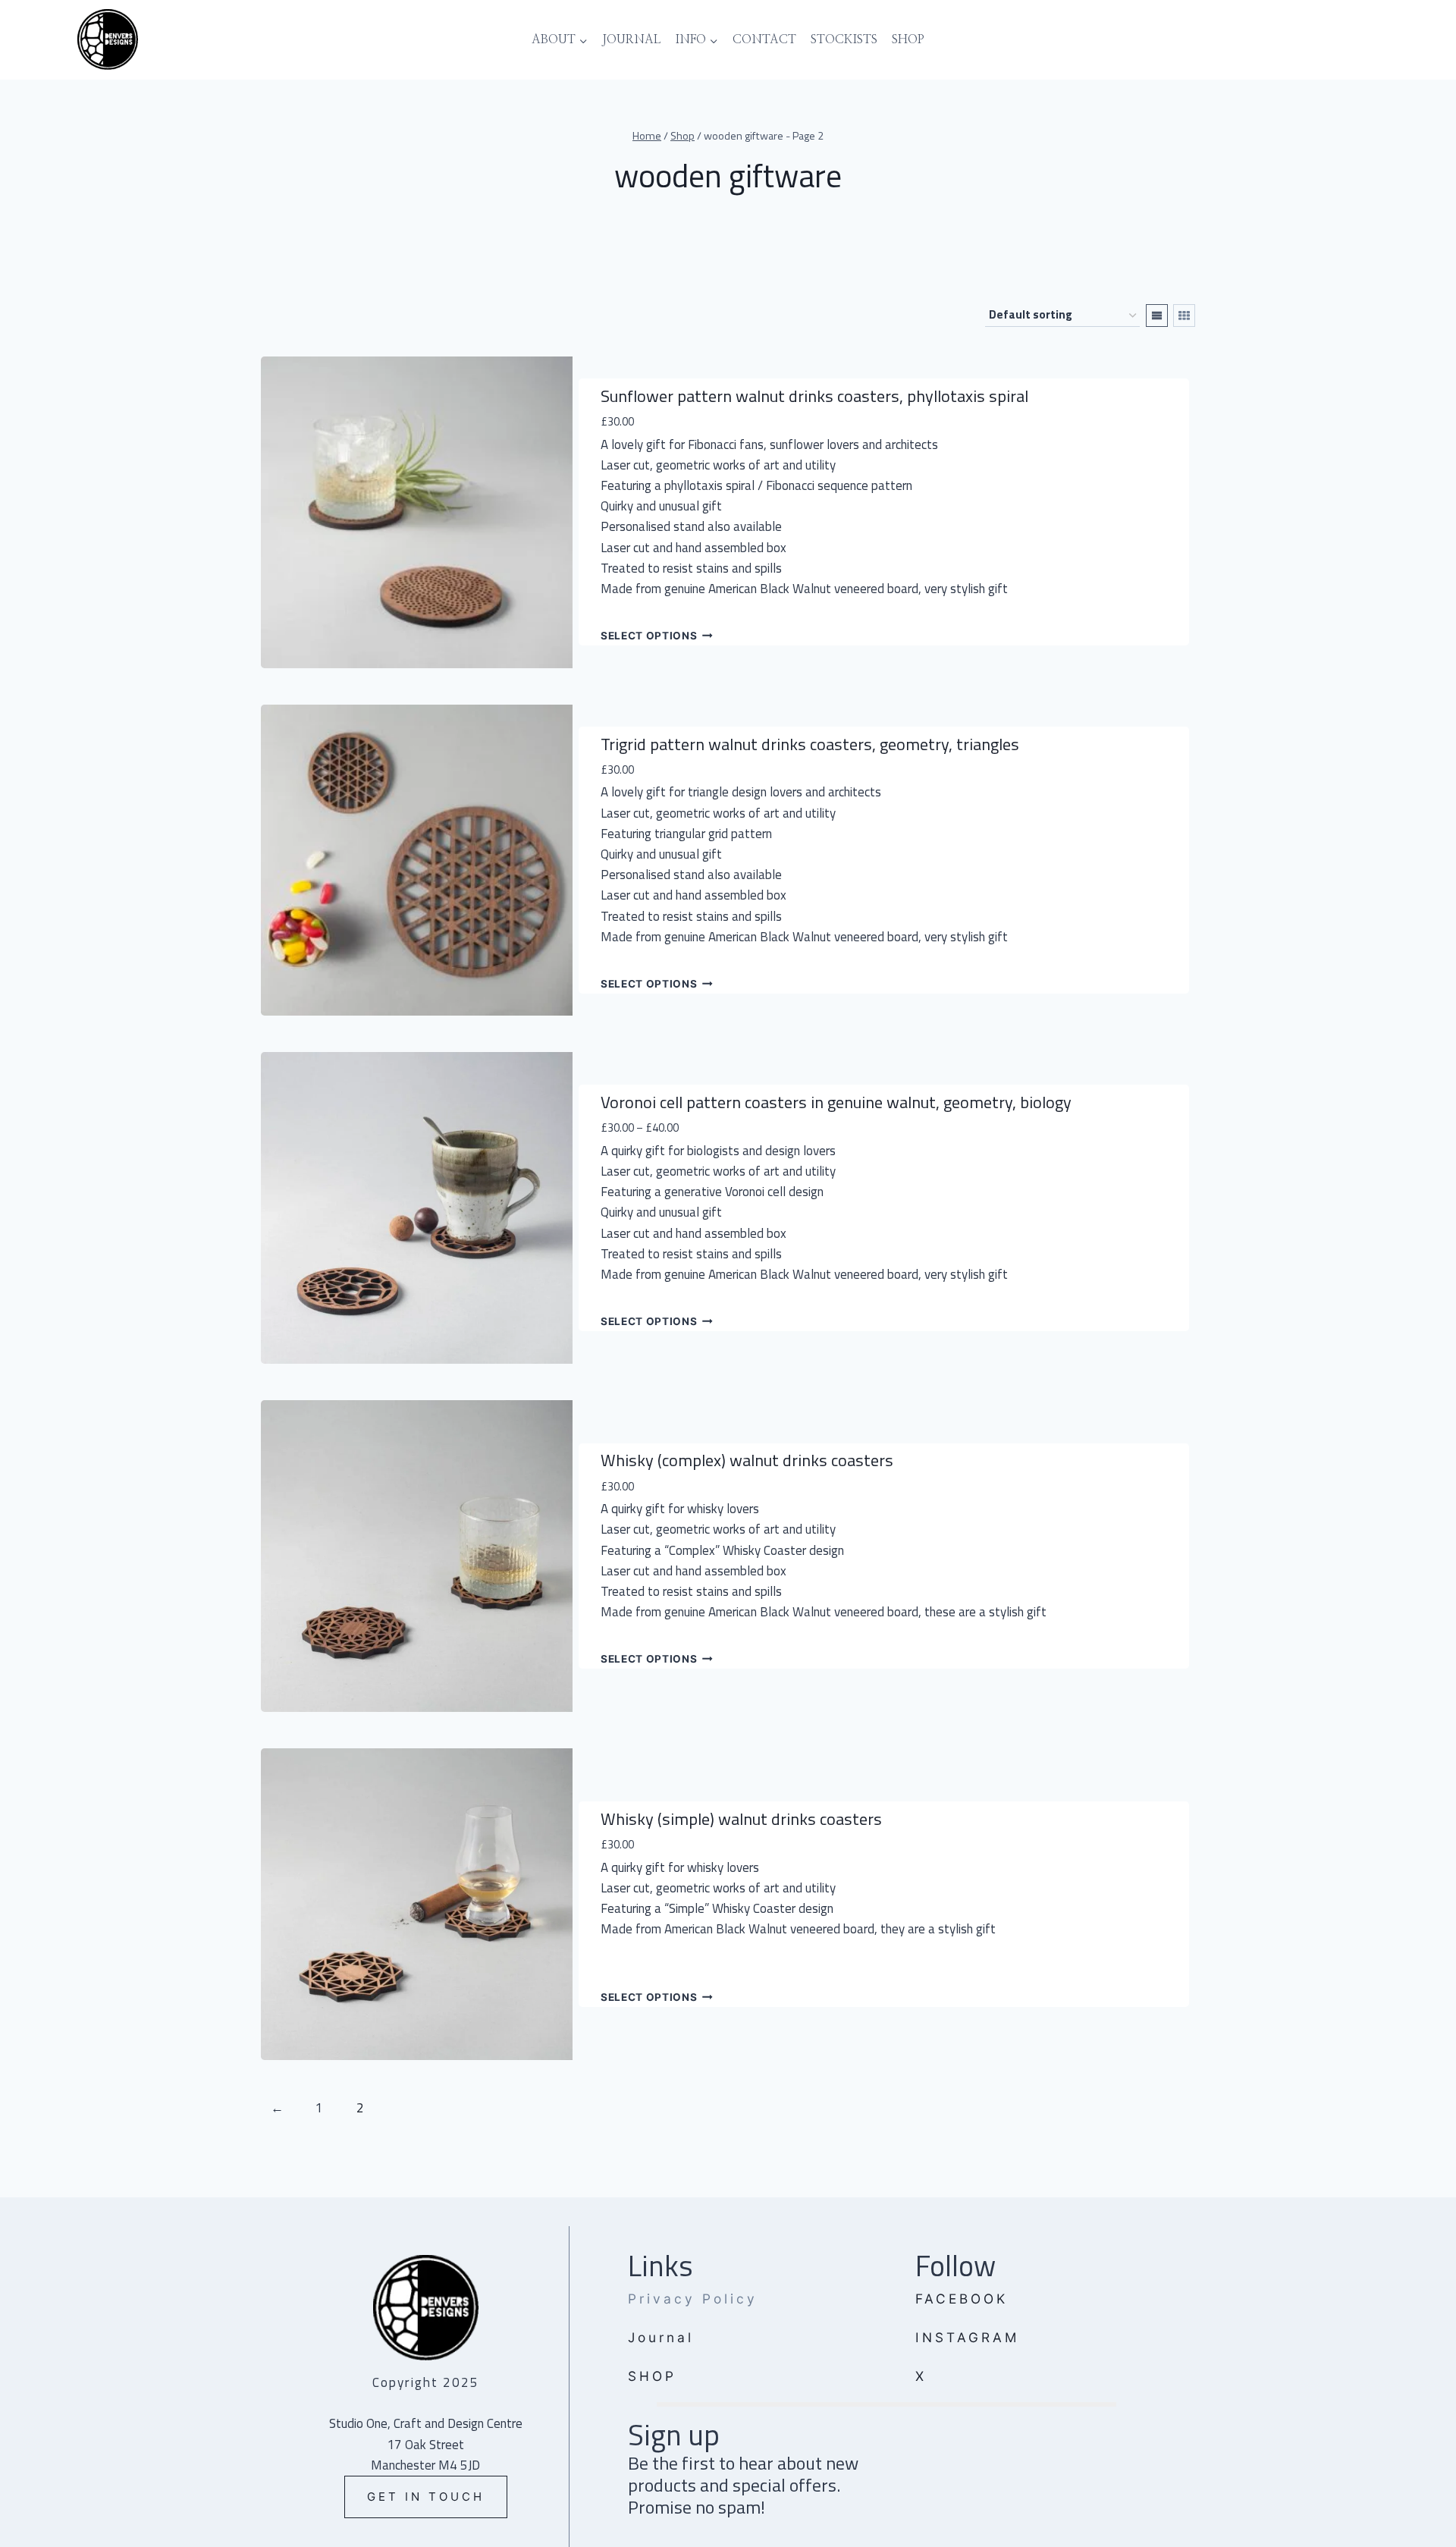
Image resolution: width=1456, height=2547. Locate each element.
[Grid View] (1184, 316)
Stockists (844, 39)
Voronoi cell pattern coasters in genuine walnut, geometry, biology (836, 1102)
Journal (632, 39)
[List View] (1157, 316)
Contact (764, 39)
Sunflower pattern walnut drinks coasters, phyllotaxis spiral (814, 396)
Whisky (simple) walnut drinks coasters (741, 1819)
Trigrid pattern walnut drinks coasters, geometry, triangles (810, 744)
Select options (649, 636)
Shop (908, 39)
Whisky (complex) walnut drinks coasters (747, 1460)
